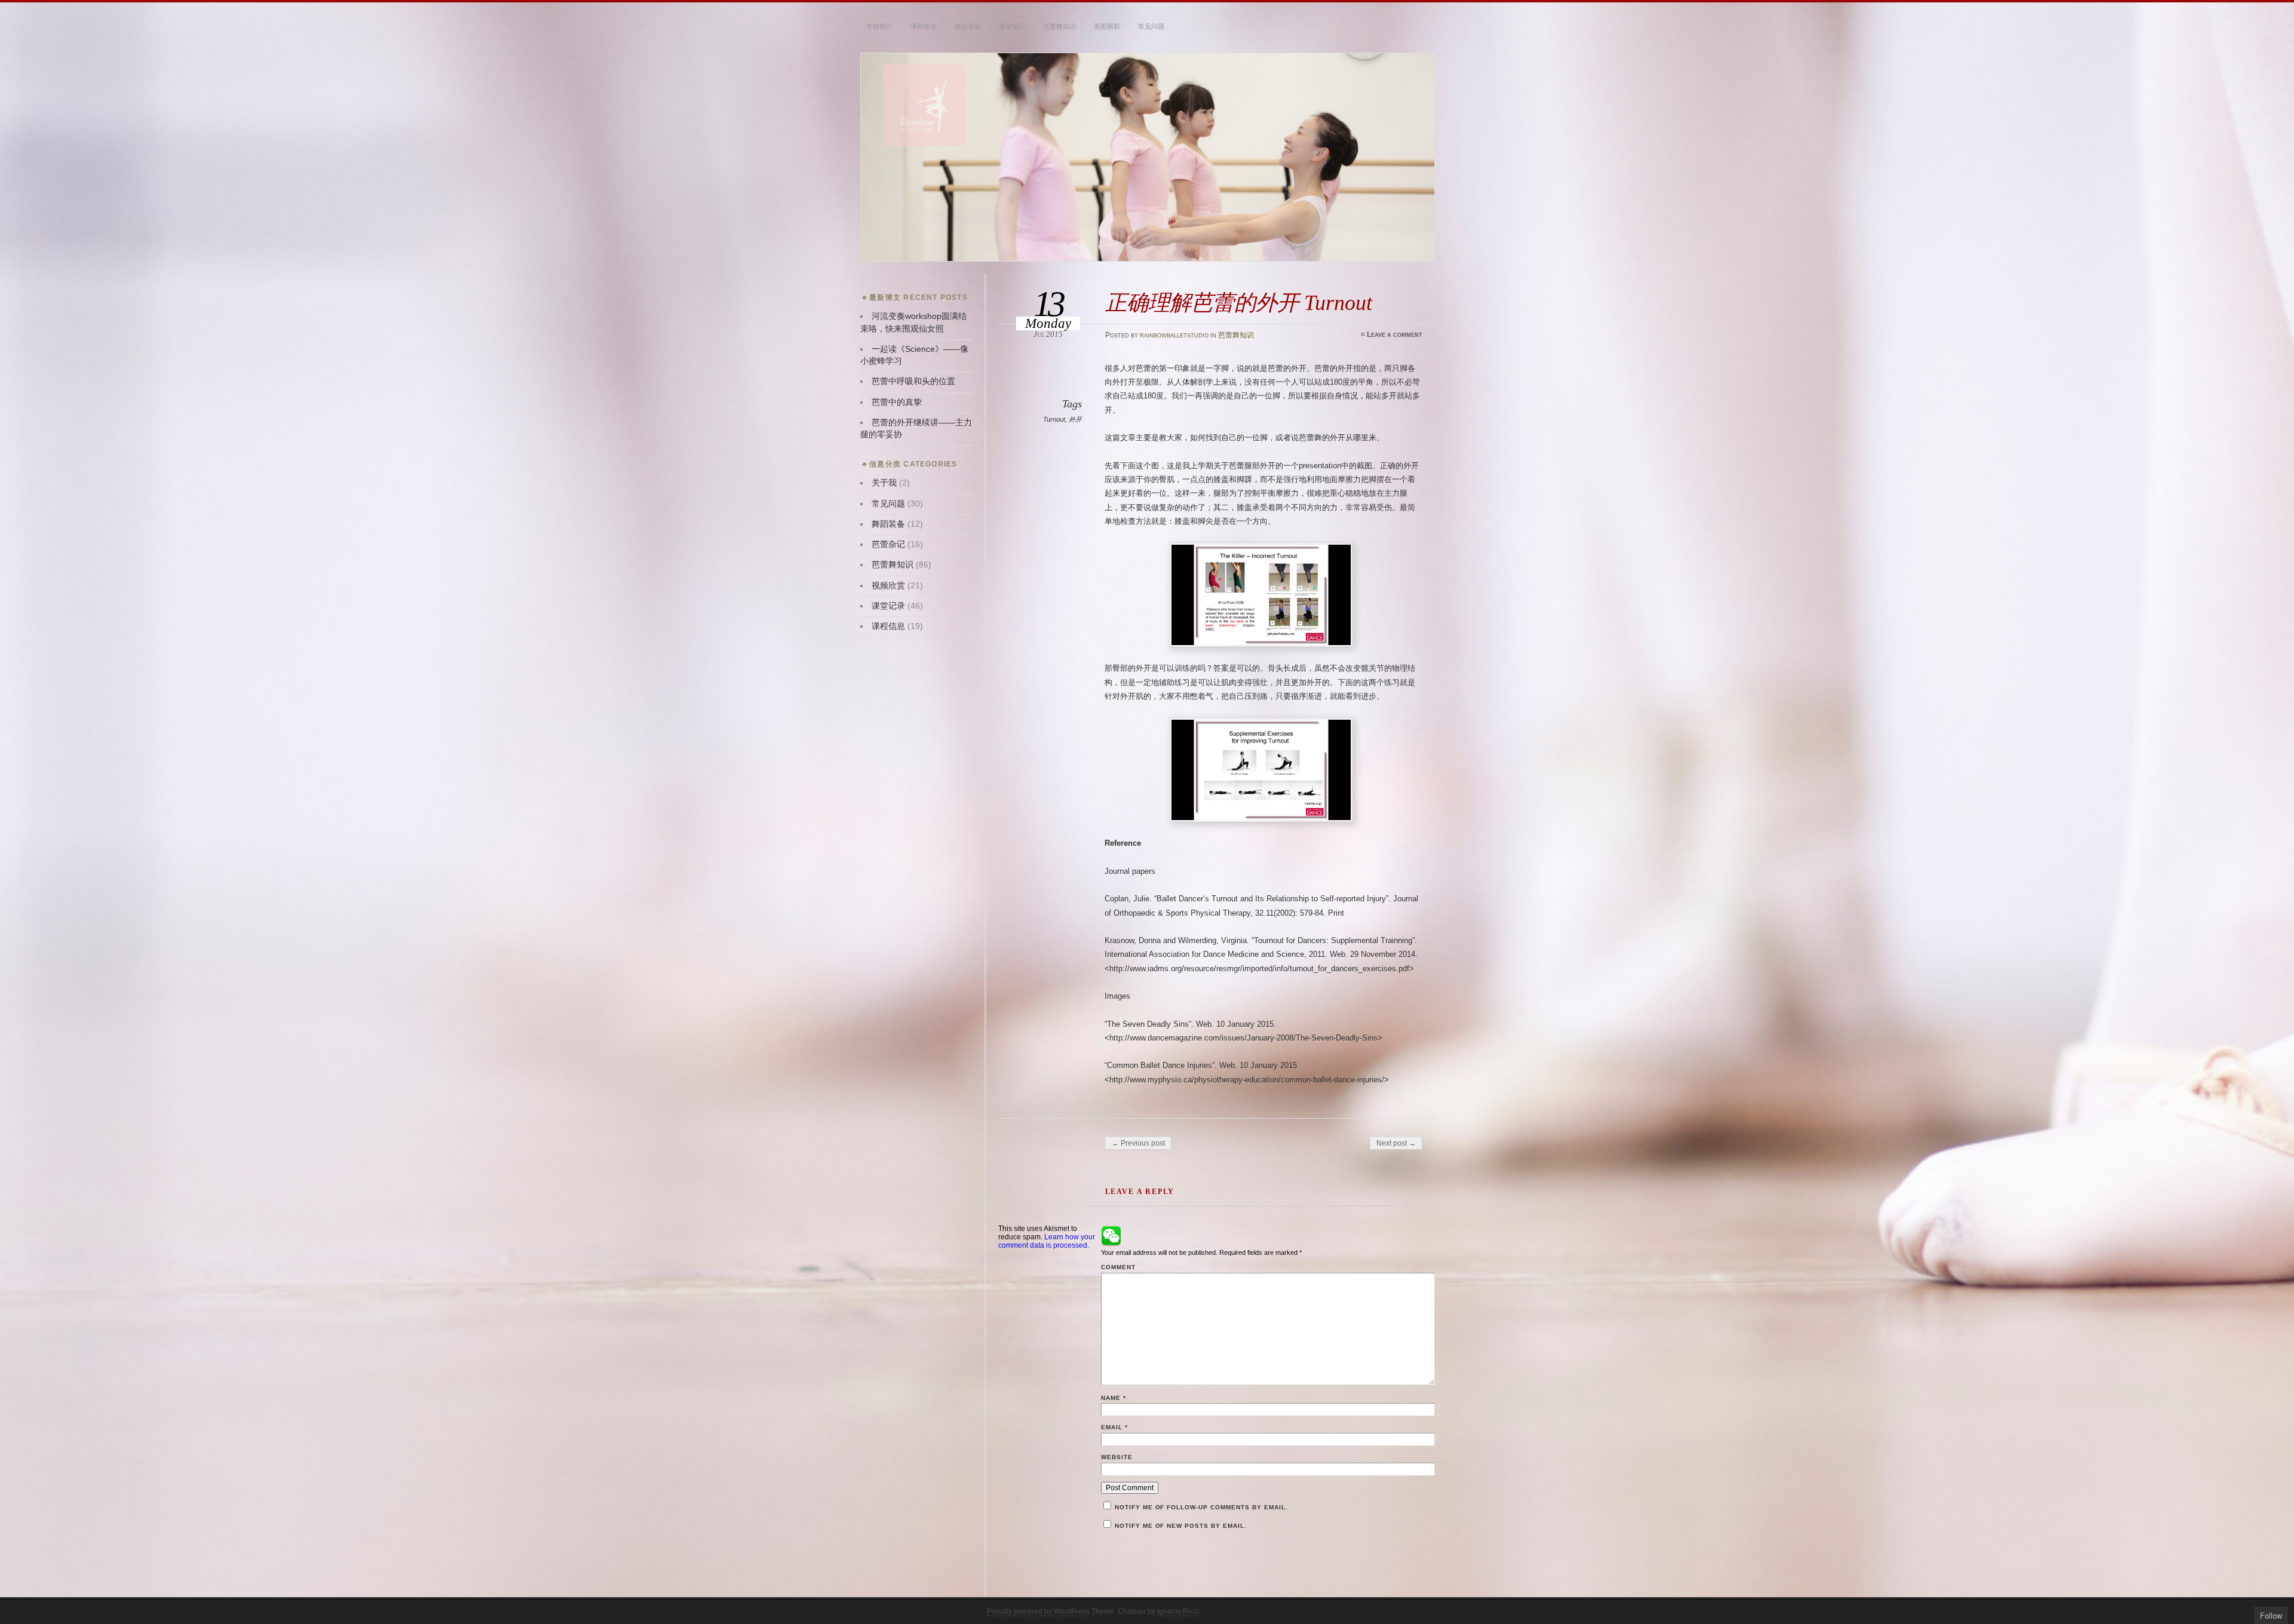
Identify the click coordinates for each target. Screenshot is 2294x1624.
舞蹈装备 (968, 26)
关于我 (884, 483)
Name (1114, 1398)
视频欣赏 (888, 586)
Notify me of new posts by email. (1181, 1526)
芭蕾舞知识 (1059, 26)
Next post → (1396, 1143)
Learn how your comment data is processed (1047, 1241)
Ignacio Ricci (1178, 1611)
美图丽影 (1107, 26)
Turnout (1054, 419)
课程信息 (924, 26)
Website (1117, 1457)
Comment (1118, 1267)
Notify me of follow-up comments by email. (1201, 1507)
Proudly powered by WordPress (1038, 1611)
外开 (1075, 419)
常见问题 (1151, 26)
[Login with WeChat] (1111, 1236)
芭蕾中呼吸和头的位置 (913, 381)
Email (1114, 1427)
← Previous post (1138, 1143)
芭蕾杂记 (888, 544)
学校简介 (879, 26)
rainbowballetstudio (1174, 335)
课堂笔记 (1012, 26)
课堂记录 (888, 606)
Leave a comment (1395, 334)
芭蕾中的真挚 (897, 402)
